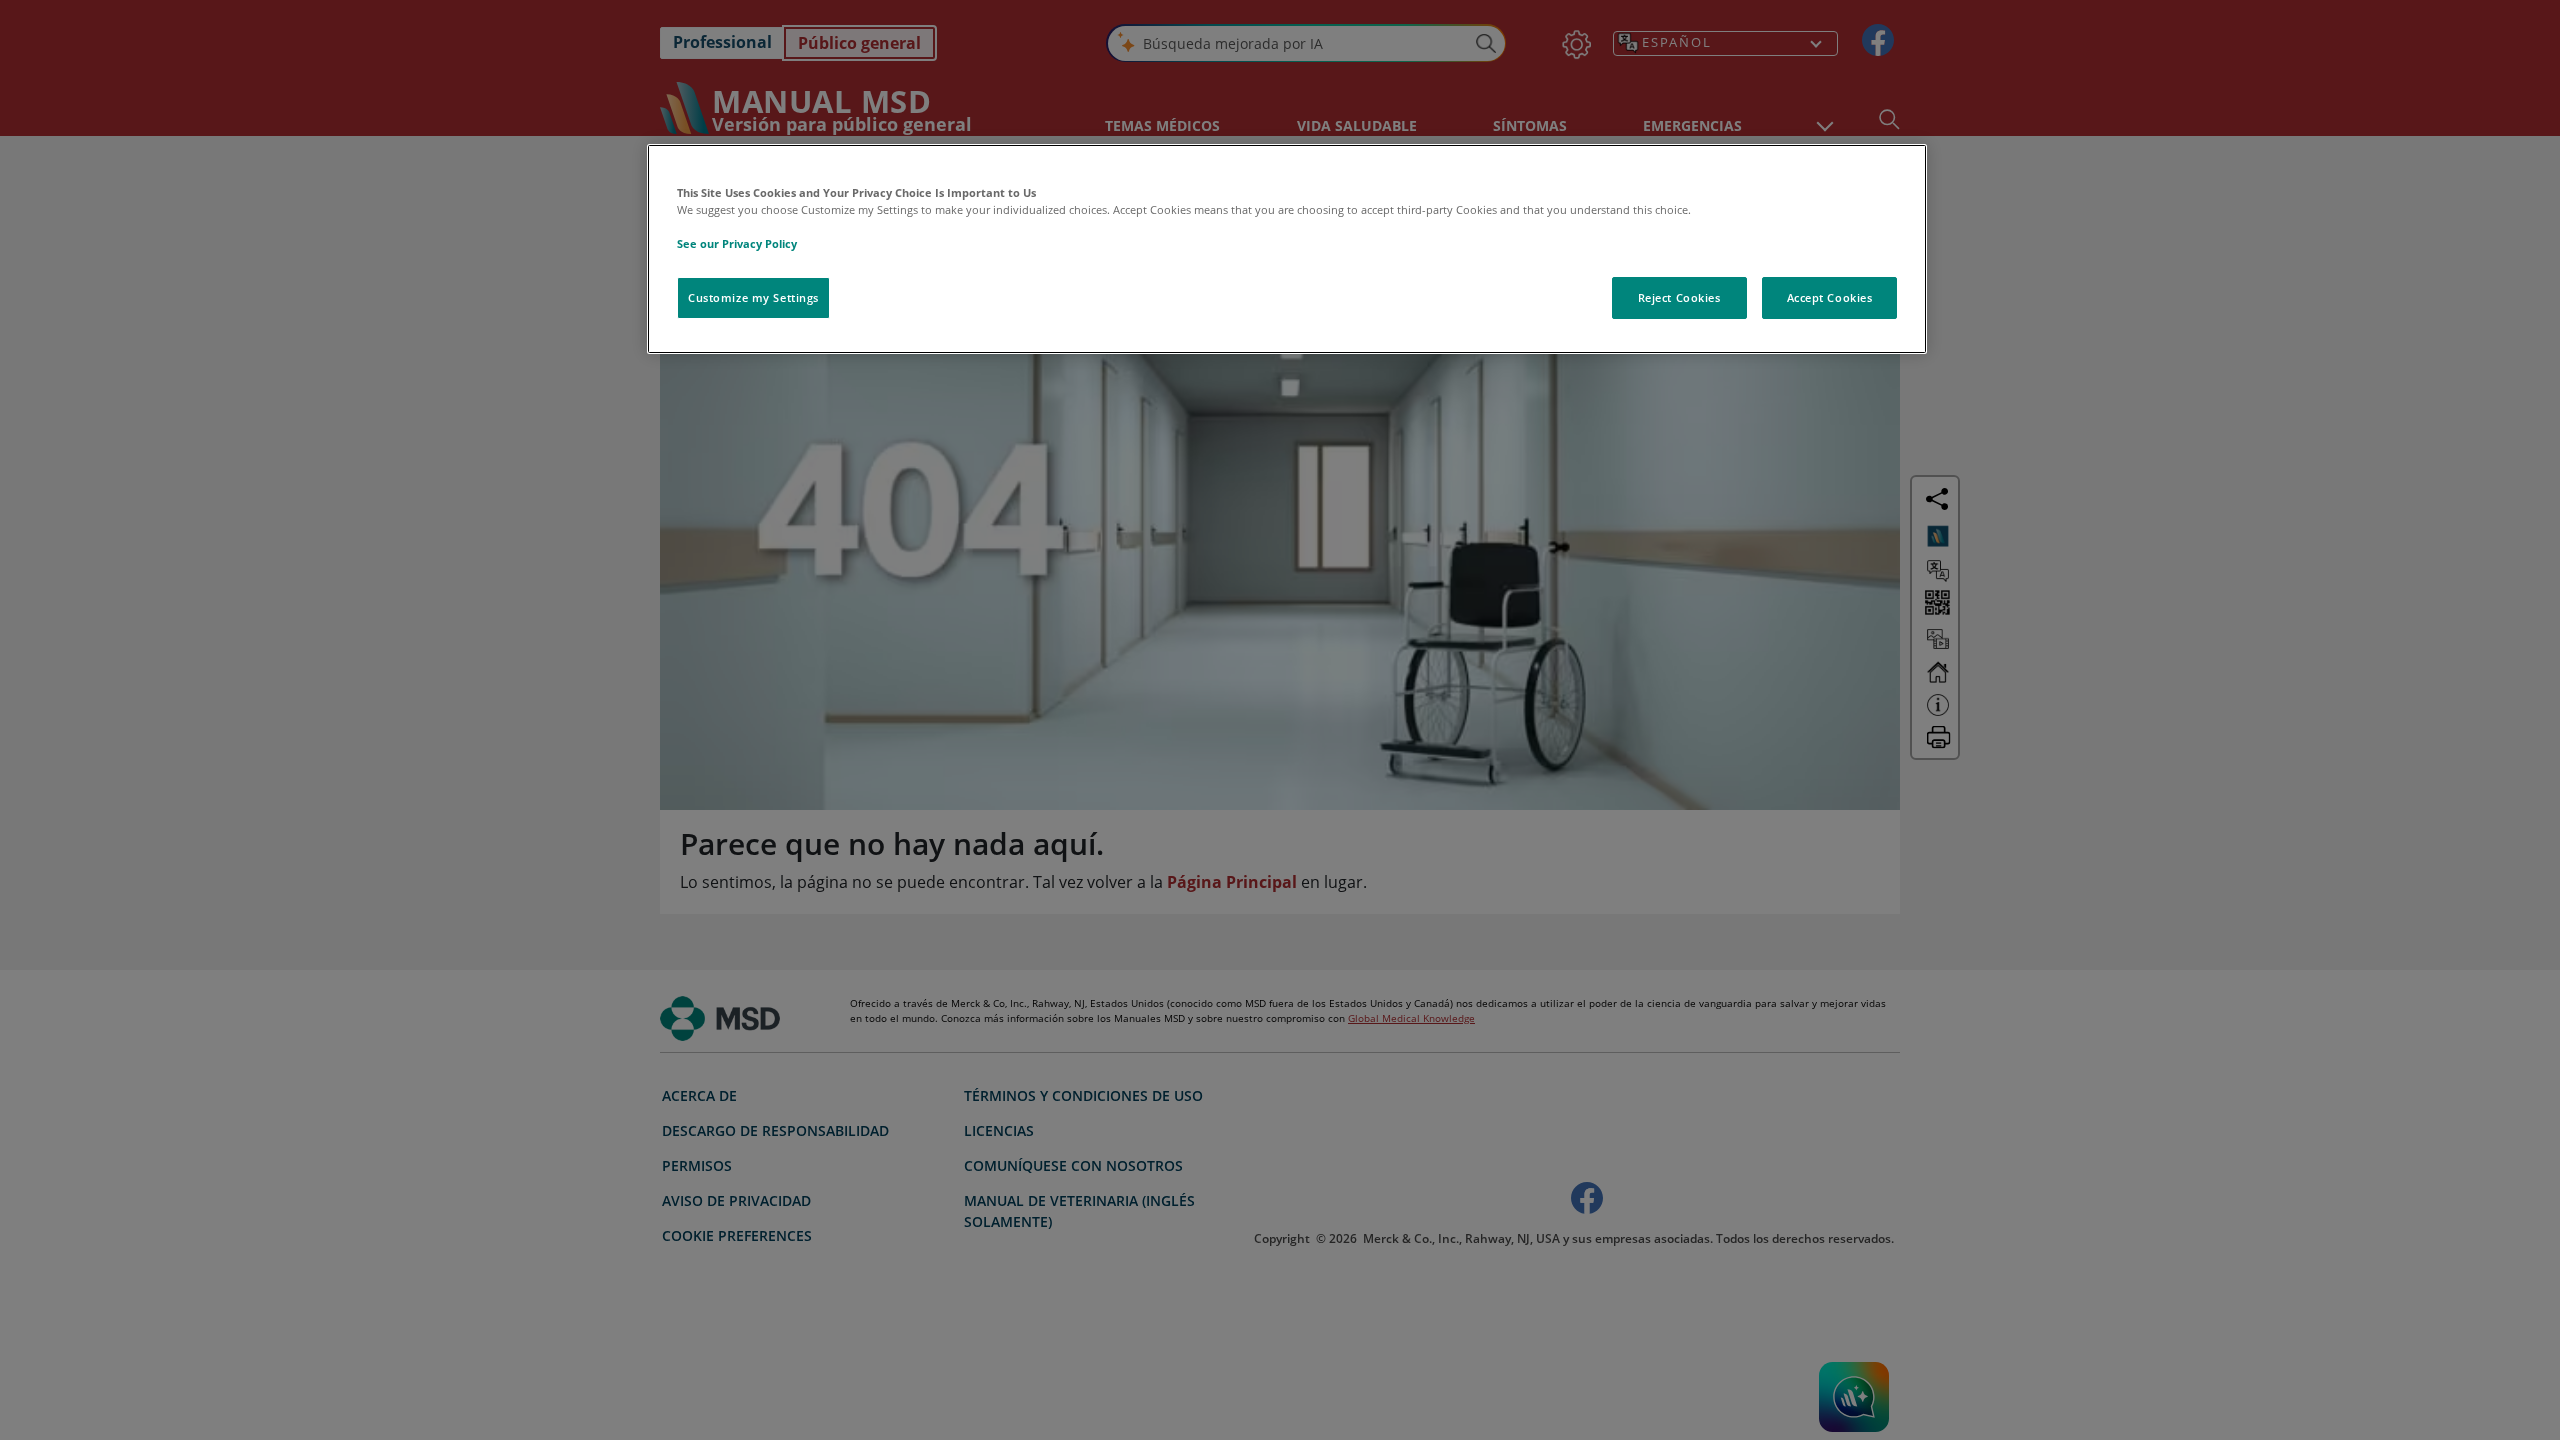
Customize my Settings (753, 297)
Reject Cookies (1679, 297)
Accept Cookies (1830, 297)
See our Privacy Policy (737, 243)
